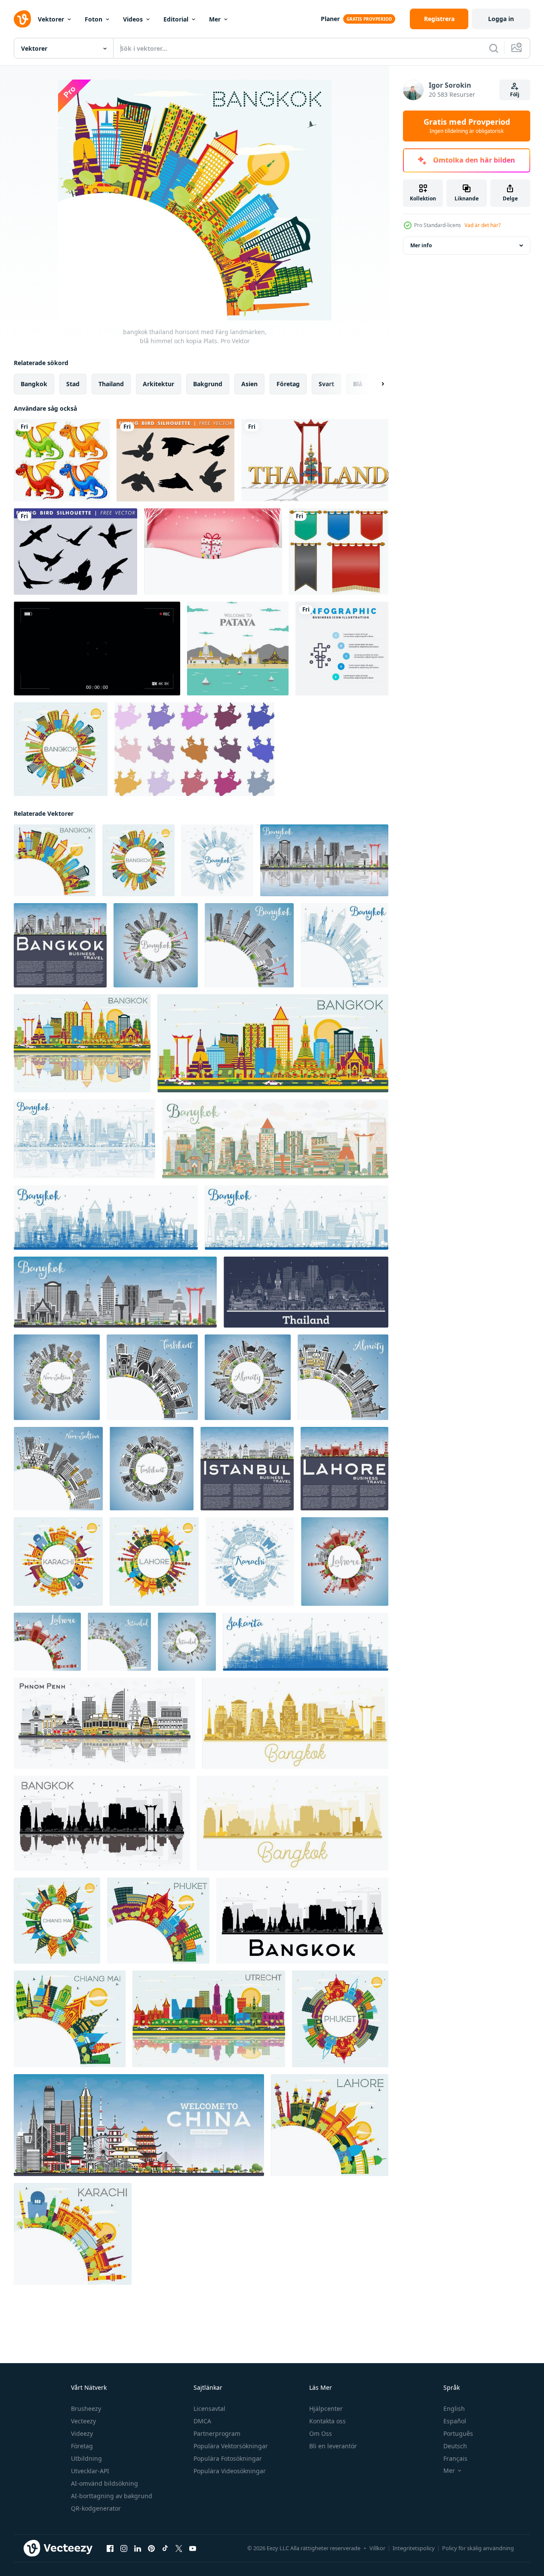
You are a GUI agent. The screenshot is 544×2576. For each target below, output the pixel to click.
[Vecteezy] (22, 19)
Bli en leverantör (333, 2446)
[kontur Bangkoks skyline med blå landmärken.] (106, 1217)
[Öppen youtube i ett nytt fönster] (193, 2548)
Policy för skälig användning (478, 2548)
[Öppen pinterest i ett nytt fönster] (151, 2548)
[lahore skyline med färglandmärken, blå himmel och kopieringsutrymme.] (344, 1469)
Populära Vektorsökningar (231, 2446)
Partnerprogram (217, 2433)
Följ (515, 94)
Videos (133, 19)
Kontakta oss (327, 2421)
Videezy (82, 2433)
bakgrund (208, 384)
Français (455, 2458)
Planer (330, 19)
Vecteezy (83, 2421)
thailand (111, 384)
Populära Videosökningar (230, 2471)
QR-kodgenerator (96, 2508)
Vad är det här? (483, 225)
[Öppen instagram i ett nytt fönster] (124, 2548)
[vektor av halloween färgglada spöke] (194, 749)
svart (326, 384)
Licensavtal (209, 2408)
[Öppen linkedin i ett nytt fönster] (138, 2548)
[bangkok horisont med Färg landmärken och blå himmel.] (273, 1043)
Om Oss (321, 2433)
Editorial (176, 19)
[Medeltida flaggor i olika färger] (339, 552)
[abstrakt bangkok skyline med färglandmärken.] (275, 1139)
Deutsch (455, 2446)
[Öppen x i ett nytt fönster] (179, 2548)
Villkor (377, 2548)
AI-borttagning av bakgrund (112, 2496)
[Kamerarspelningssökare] (97, 649)
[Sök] (494, 48)
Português (458, 2433)
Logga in (501, 19)
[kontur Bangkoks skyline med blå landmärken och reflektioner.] (85, 1139)
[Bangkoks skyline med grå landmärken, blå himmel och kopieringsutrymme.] (60, 945)
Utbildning (86, 2458)
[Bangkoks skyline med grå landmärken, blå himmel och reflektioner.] (324, 860)
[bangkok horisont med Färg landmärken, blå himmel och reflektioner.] (82, 1043)
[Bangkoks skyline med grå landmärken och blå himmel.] (115, 1292)
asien (249, 384)
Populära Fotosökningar (228, 2458)
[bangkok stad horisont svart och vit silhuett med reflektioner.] (102, 1823)
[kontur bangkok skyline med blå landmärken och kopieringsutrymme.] (217, 860)
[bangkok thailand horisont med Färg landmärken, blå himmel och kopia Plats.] (61, 749)
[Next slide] (375, 384)
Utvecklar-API (90, 2471)
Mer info (421, 245)
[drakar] (62, 460)
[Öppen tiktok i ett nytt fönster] (165, 2548)
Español (455, 2421)
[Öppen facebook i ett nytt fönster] (110, 2548)
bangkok (34, 384)
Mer (215, 19)
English (454, 2408)
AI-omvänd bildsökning (104, 2483)
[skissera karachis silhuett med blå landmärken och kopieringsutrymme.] (250, 1562)
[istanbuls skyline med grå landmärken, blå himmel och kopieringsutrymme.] (247, 1469)
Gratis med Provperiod (467, 126)
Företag (82, 2446)
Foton (94, 19)
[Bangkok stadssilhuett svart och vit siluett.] (302, 1921)
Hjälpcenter (326, 2408)
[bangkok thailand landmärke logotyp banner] (315, 460)
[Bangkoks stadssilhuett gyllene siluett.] (295, 1723)
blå (358, 384)
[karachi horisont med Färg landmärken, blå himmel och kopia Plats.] (58, 1562)
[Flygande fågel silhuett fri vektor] (175, 460)
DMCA (202, 2421)
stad (73, 384)
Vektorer (51, 19)
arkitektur (158, 384)
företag (288, 384)
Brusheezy (86, 2408)
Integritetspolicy (414, 2548)
